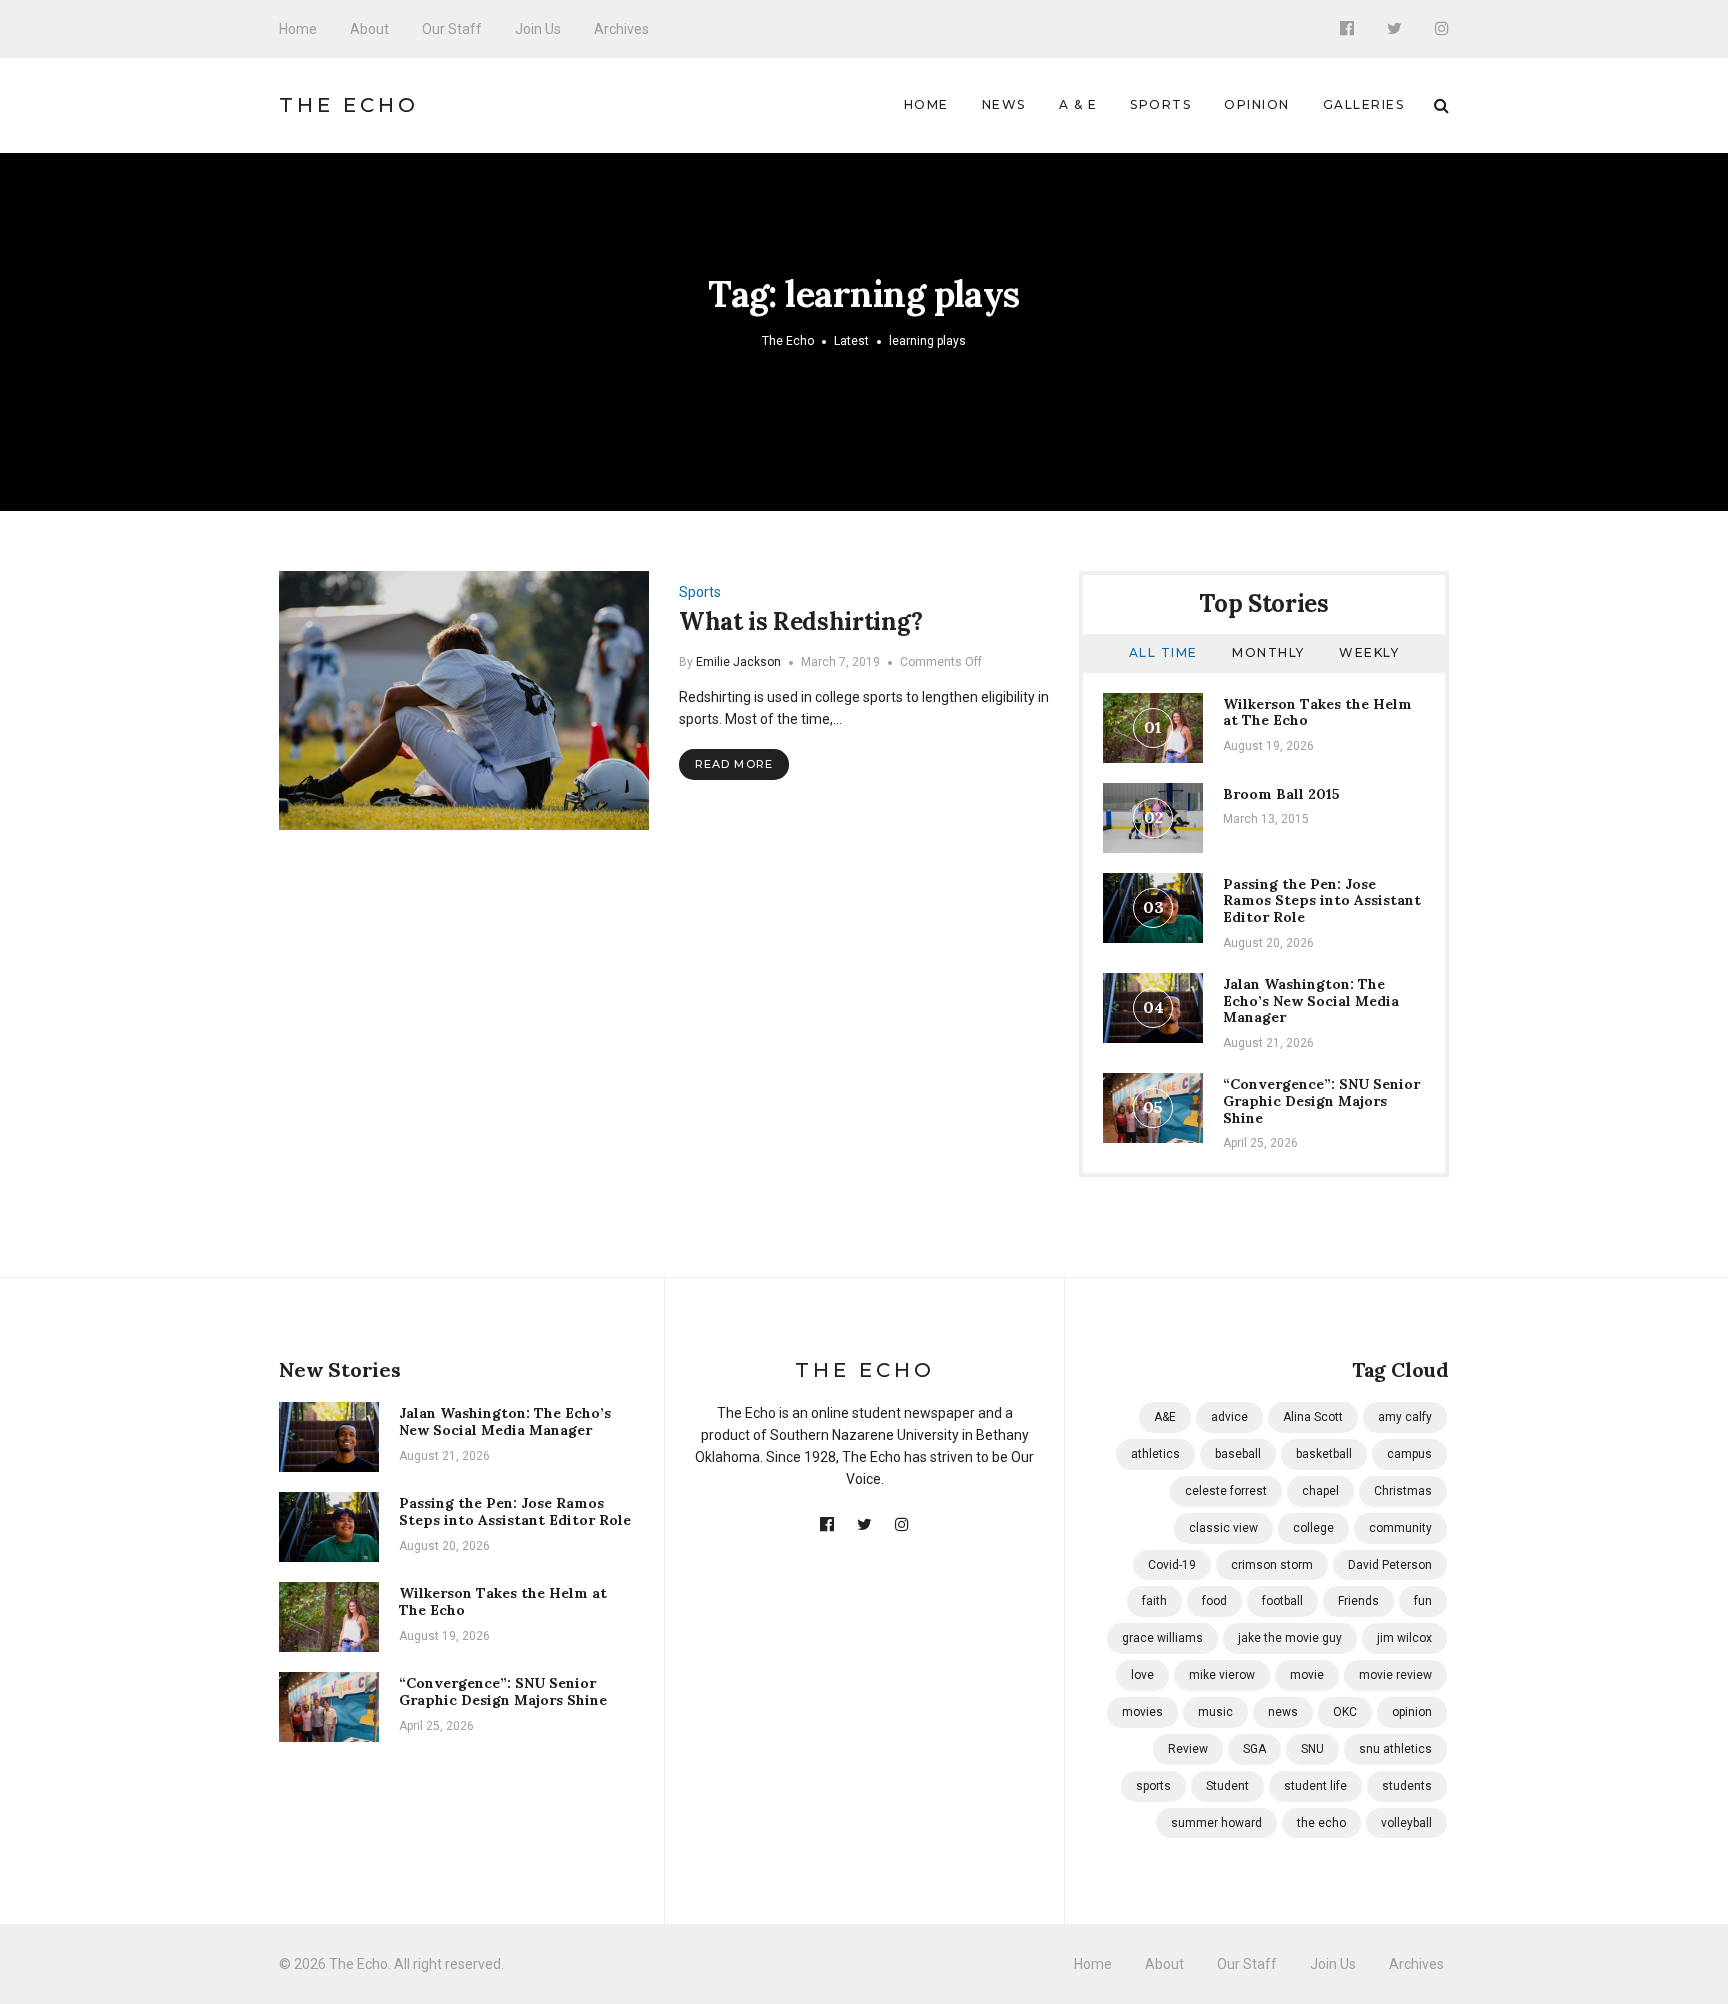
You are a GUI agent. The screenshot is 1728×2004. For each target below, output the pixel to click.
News (1004, 104)
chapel (1320, 1491)
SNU (1312, 1749)
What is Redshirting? (801, 621)
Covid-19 (1172, 1565)
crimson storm (1272, 1565)
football (1282, 1601)
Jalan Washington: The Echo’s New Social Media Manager (1311, 1001)
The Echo (349, 105)
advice (1229, 1417)
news (1283, 1712)
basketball (1324, 1454)
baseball (1238, 1454)
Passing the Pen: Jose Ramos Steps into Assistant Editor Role (1322, 901)
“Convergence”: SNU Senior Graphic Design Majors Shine (1321, 1101)
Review (1188, 1749)
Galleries (1364, 104)
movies (1142, 1712)
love (1142, 1675)
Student (1227, 1786)
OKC (1345, 1712)
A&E (1165, 1417)
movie (1307, 1675)
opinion (1412, 1712)
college (1313, 1528)
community (1400, 1528)
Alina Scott (1313, 1417)
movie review (1395, 1675)
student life (1315, 1786)
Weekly (1369, 652)
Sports (1160, 104)
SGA (1254, 1749)
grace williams (1162, 1638)
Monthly (1268, 652)
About (369, 29)
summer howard (1216, 1823)
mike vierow (1222, 1675)
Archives (621, 29)
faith (1154, 1601)
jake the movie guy (1290, 1638)
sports (1153, 1786)
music (1215, 1712)
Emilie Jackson (738, 662)
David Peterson (1390, 1565)
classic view (1223, 1528)
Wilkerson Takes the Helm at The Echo (1317, 712)
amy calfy (1405, 1417)
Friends (1358, 1601)
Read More (734, 764)
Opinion (1257, 104)
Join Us (538, 29)
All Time (1163, 652)
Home (298, 29)
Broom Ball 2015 (1281, 794)
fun (1423, 1601)
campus (1409, 1454)
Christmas (1403, 1491)
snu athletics (1395, 1749)
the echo (1321, 1823)
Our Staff (452, 29)
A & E (1078, 104)
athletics (1155, 1454)
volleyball (1406, 1823)
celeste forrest (1226, 1491)
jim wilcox (1404, 1638)
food (1214, 1601)
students (1407, 1786)
